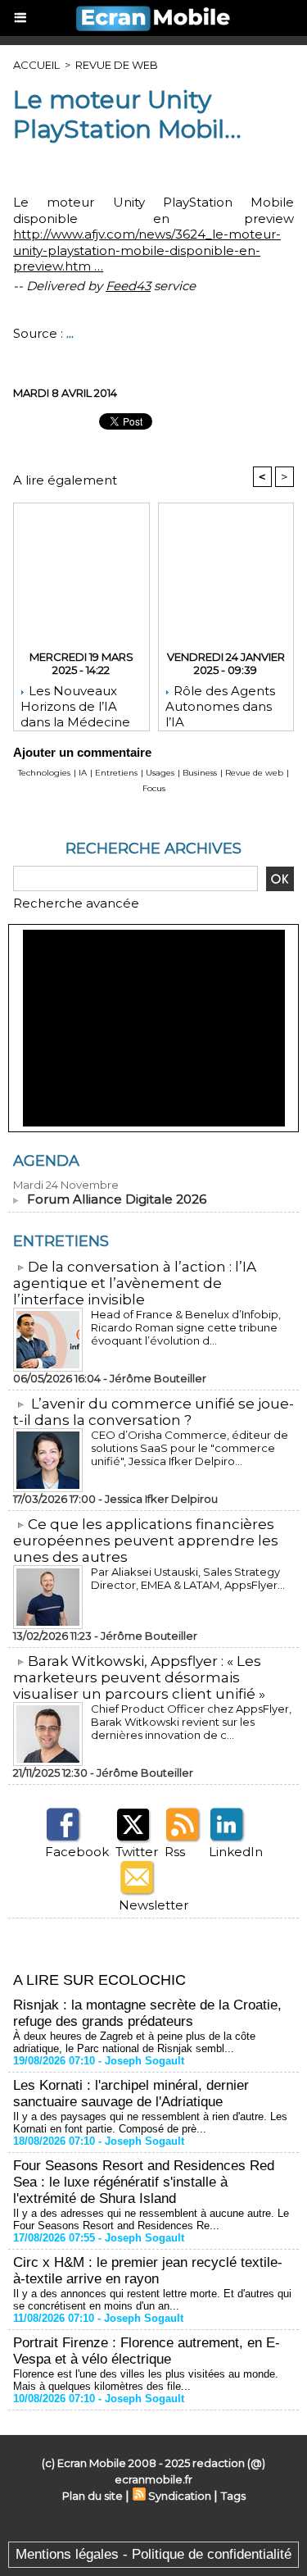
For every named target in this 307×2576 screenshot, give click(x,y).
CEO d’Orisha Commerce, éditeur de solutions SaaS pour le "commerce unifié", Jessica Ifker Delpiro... (190, 1448)
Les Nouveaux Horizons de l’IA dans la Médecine (75, 703)
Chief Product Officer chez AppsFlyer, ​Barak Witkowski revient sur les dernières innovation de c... (192, 1722)
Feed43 (128, 286)
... (70, 333)
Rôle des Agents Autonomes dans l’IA (220, 703)
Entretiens (116, 773)
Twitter (137, 1852)
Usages (160, 773)
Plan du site (93, 2496)
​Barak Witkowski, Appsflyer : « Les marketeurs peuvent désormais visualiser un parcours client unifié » (139, 1677)
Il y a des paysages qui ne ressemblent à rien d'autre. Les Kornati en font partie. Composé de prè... (150, 2123)
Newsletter (153, 1905)
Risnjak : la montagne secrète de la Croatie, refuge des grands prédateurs (147, 2013)
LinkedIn (236, 1852)
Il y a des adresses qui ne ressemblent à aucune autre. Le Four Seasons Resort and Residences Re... (151, 2219)
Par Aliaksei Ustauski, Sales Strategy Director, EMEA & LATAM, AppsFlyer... (188, 1578)
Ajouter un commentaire (82, 752)
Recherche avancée (76, 903)
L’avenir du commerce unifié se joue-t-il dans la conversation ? (153, 1412)
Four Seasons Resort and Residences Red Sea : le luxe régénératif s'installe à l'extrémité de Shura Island (144, 2182)
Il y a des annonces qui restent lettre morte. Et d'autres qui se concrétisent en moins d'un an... (152, 2300)
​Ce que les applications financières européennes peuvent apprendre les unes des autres (146, 1541)
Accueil (36, 65)
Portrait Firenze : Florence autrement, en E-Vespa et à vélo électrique (147, 2351)
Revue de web (117, 65)
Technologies (44, 773)
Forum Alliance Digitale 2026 (117, 1199)
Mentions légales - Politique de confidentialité (153, 2554)
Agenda (46, 1161)
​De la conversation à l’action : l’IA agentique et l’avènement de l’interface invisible (135, 1283)
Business (200, 773)
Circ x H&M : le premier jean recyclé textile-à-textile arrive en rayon (148, 2271)
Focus (154, 788)
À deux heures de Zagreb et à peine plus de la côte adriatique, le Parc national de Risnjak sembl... (134, 2042)
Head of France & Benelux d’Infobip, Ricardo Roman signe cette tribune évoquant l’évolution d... (186, 1327)
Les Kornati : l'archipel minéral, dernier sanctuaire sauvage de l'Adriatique (131, 2094)
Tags (233, 2496)
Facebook (77, 1852)
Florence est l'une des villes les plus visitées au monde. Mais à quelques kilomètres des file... (146, 2380)
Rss (175, 1852)
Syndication (180, 2496)
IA (83, 773)
